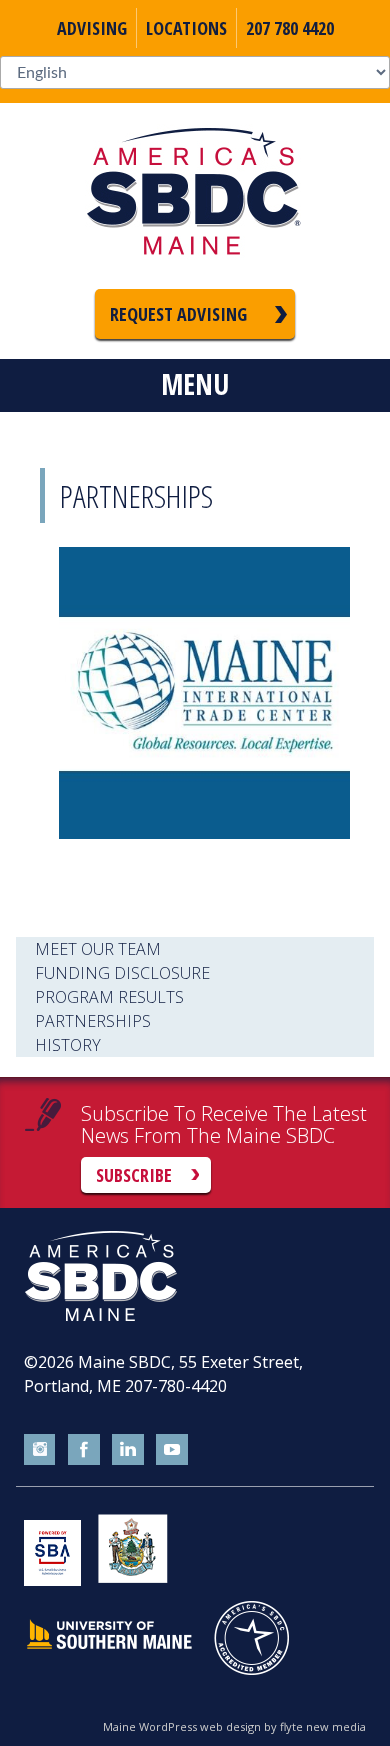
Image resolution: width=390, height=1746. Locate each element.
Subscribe (134, 1175)
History (68, 1045)
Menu (195, 384)
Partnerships (93, 1021)
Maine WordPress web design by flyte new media (234, 1726)
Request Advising (178, 314)
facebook (84, 1450)
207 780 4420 (290, 28)
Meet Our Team (98, 949)
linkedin (128, 1450)
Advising (92, 28)
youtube (172, 1450)
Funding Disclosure (122, 973)
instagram (40, 1450)
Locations (186, 28)
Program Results (109, 997)
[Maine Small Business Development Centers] (195, 196)
